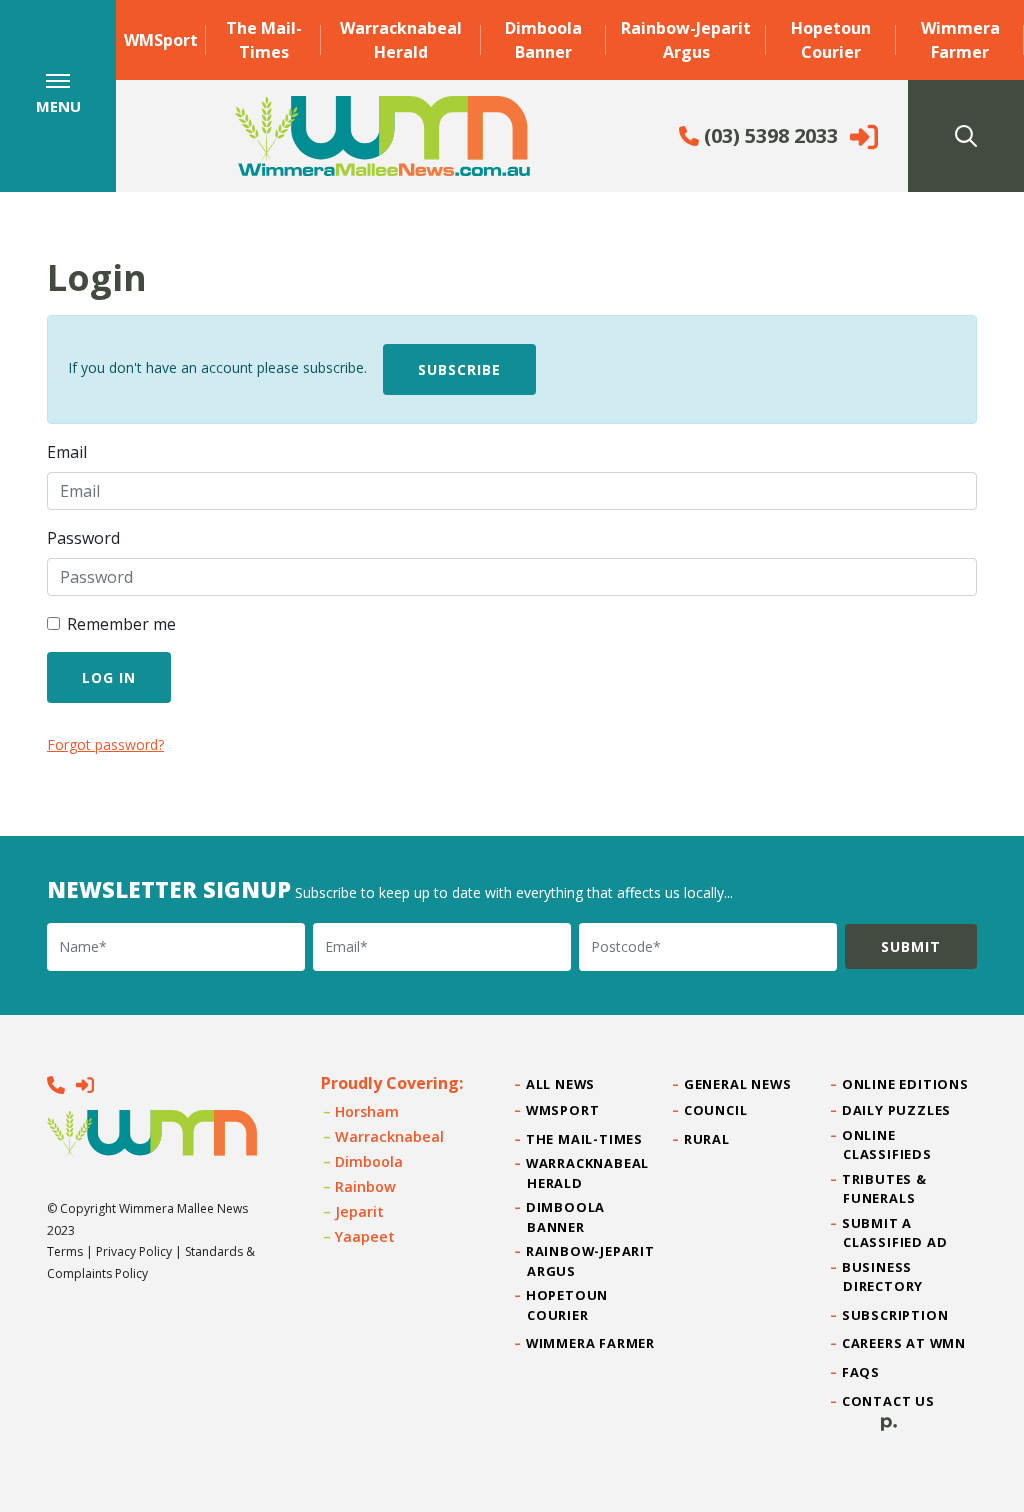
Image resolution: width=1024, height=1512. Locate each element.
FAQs (861, 1372)
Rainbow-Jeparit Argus (686, 40)
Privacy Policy (134, 1251)
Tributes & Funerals (885, 1188)
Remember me (121, 624)
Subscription (895, 1315)
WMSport (161, 40)
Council (716, 1110)
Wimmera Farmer (960, 40)
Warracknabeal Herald (401, 40)
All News (561, 1084)
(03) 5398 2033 (768, 135)
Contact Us (889, 1401)
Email (67, 452)
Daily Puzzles (897, 1110)
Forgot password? (105, 744)
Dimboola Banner (543, 40)
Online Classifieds (887, 1144)
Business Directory (883, 1276)
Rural (707, 1139)
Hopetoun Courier (831, 40)
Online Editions (906, 1084)
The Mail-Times (264, 40)
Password (83, 538)
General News (738, 1084)
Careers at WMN (904, 1343)
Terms (65, 1251)
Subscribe (459, 369)
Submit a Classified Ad (895, 1232)
